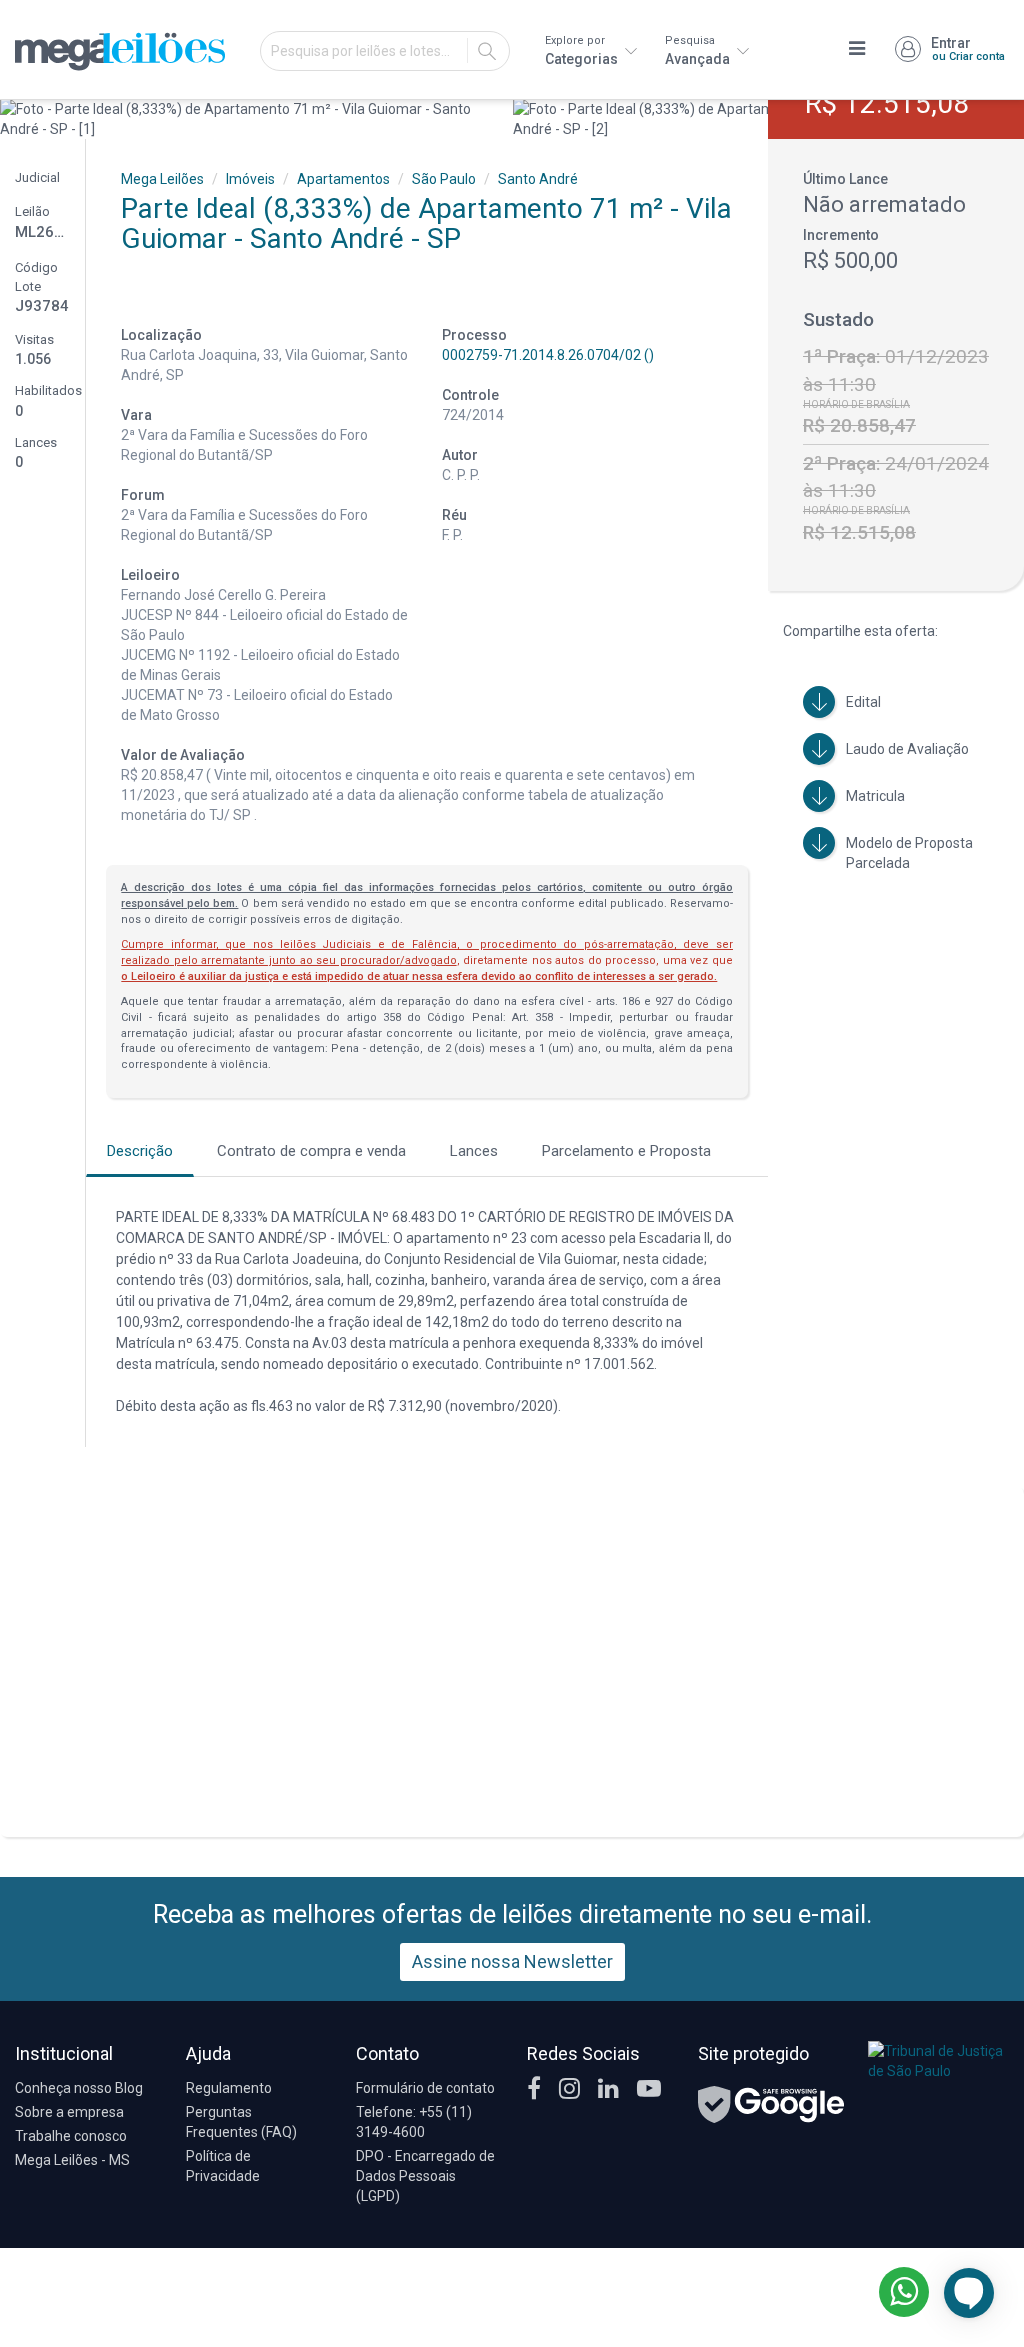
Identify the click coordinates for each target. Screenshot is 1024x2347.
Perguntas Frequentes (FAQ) (241, 2122)
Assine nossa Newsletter (512, 1961)
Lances (474, 1151)
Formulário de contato (425, 2088)
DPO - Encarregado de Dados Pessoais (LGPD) (425, 2176)
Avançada (699, 50)
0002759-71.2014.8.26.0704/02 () (548, 355)
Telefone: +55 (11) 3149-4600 (414, 2122)
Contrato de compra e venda (311, 1151)
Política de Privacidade (223, 2166)
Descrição (140, 1151)
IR (487, 51)
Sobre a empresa (69, 2112)
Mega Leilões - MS (72, 2160)
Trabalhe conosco (71, 2136)
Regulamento (229, 2088)
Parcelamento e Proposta (626, 1151)
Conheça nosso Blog (79, 2088)
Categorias (583, 50)
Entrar (968, 49)
